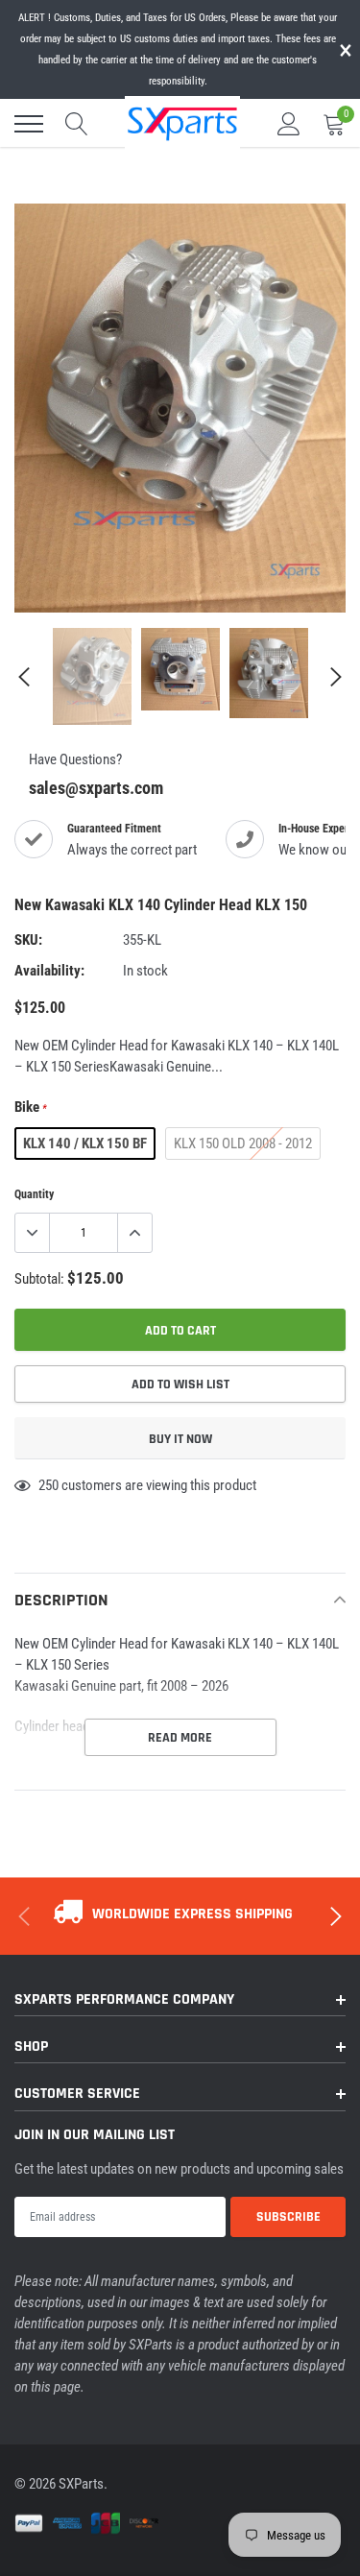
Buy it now (180, 1439)
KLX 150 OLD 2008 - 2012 (243, 1144)
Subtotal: (39, 1279)
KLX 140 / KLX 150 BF (85, 1144)
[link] (92, 676)
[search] (77, 124)
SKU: (28, 940)
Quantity (34, 1194)
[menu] (29, 124)
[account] (289, 124)
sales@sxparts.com (96, 788)
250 (48, 1485)
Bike (31, 1107)
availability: (49, 971)
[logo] (182, 122)
